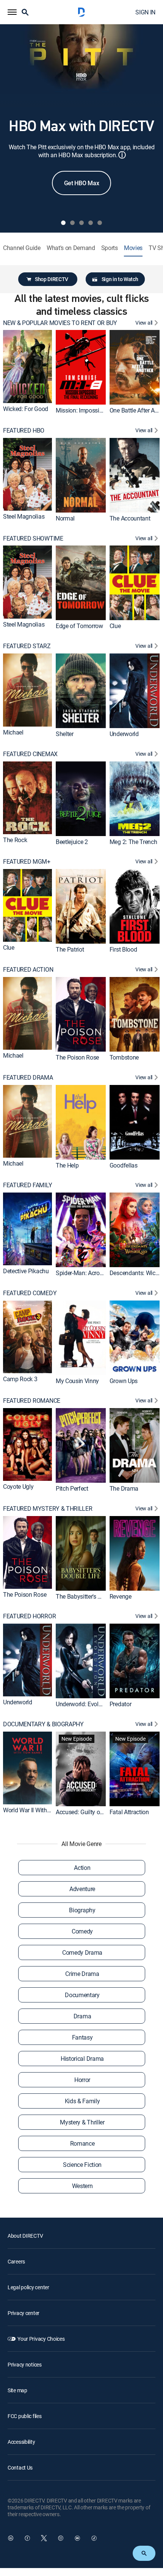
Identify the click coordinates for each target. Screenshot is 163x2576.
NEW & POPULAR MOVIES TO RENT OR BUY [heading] (60, 323)
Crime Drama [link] (82, 1974)
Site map (17, 2390)
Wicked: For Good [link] (26, 409)
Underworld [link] (124, 734)
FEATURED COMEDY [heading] (30, 1293)
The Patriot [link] (70, 949)
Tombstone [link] (124, 1057)
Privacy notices (25, 2364)
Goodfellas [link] (124, 1165)
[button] (12, 12)
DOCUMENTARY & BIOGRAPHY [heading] (43, 1724)
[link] (27, 366)
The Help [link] (67, 1165)
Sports (110, 248)
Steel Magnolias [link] (24, 516)
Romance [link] (82, 2143)
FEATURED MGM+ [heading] (27, 862)
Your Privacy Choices (41, 2339)
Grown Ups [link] (124, 1380)
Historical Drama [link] (82, 2059)
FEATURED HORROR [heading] (29, 1616)
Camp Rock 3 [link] (20, 1379)
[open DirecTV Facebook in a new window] (27, 2538)
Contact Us (20, 2467)
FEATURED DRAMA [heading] (28, 1078)
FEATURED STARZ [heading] (27, 646)
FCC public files (25, 2416)
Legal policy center (28, 2287)
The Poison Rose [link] (77, 1057)
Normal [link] (65, 518)
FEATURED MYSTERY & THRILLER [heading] (48, 1509)
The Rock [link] (15, 840)
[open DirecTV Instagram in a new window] (61, 2538)
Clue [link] (115, 626)
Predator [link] (120, 1704)
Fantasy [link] (82, 2037)
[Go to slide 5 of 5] (100, 223)
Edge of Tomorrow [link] (79, 626)
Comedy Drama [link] (82, 1952)
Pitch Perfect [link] (72, 1488)
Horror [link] (82, 2080)
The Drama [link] (124, 1488)
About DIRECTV (25, 2236)
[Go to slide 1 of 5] (63, 223)
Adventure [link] (82, 1889)
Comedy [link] (82, 1931)
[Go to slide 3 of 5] (81, 223)
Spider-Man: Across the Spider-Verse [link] (102, 1273)
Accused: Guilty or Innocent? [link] (92, 1812)
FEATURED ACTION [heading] (28, 970)
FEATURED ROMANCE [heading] (32, 1401)
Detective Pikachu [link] (26, 1271)
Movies (133, 248)
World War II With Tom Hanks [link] (40, 1810)
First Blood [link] (123, 949)
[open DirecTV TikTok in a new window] (94, 2538)
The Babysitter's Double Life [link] (91, 1596)
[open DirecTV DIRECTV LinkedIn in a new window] (11, 2538)
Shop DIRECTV (52, 279)
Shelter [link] (65, 734)
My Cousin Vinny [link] (77, 1380)
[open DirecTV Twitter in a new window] (44, 2538)
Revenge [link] (121, 1596)
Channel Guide (22, 248)
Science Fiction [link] (82, 2165)
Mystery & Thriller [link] (82, 2122)
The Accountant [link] (130, 518)
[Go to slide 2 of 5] (72, 223)
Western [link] (82, 2186)
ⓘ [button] (122, 155)
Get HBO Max (81, 183)
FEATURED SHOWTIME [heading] (33, 538)
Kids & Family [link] (82, 2101)
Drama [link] (82, 2016)
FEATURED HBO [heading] (24, 431)
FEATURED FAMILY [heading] (27, 1185)
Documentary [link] (82, 1995)
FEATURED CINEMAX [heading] (30, 754)
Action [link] (82, 1868)
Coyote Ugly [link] (18, 1487)
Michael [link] (13, 732)
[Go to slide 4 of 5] (91, 223)
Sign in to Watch (120, 279)
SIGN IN (145, 12)
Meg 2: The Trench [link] (133, 842)
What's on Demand (71, 248)
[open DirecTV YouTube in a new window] (77, 2538)
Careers (16, 2261)
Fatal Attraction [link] (129, 1812)
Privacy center (24, 2313)
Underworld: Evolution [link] (84, 1704)
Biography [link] (82, 1910)
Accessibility (21, 2442)
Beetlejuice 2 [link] (72, 842)
